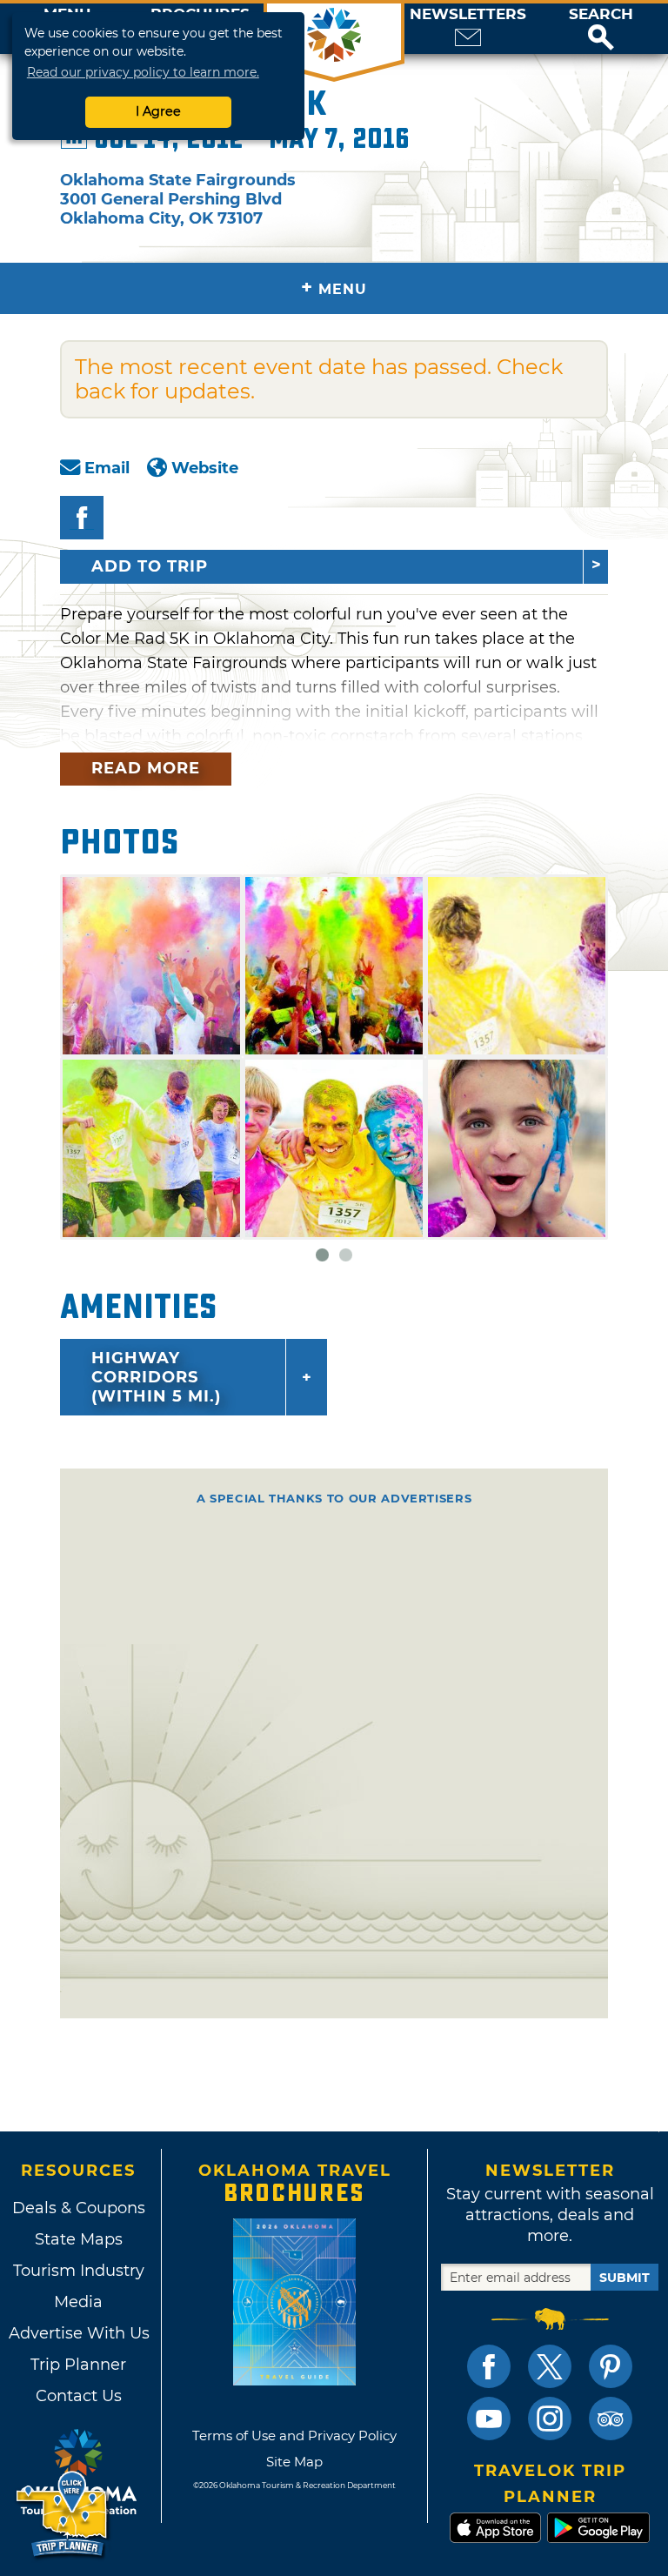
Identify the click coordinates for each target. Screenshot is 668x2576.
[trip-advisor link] (611, 2419)
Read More (146, 768)
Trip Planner (78, 2365)
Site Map (294, 2462)
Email (107, 468)
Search (601, 14)
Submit (625, 2278)
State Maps (79, 2239)
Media (78, 2302)
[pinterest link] (611, 2366)
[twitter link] (550, 2366)
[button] (601, 29)
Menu (334, 288)
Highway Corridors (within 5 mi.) (156, 1377)
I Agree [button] (158, 111)
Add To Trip (150, 566)
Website (205, 468)
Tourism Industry (79, 2271)
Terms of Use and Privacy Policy (294, 2435)
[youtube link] (489, 2419)
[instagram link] (550, 2419)
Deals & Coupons (79, 2208)
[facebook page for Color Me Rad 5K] (82, 518)
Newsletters (468, 14)
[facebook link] (489, 2366)
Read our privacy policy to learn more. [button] (143, 72)
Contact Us (79, 2396)
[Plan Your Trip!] (63, 2515)
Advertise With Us (78, 2333)
